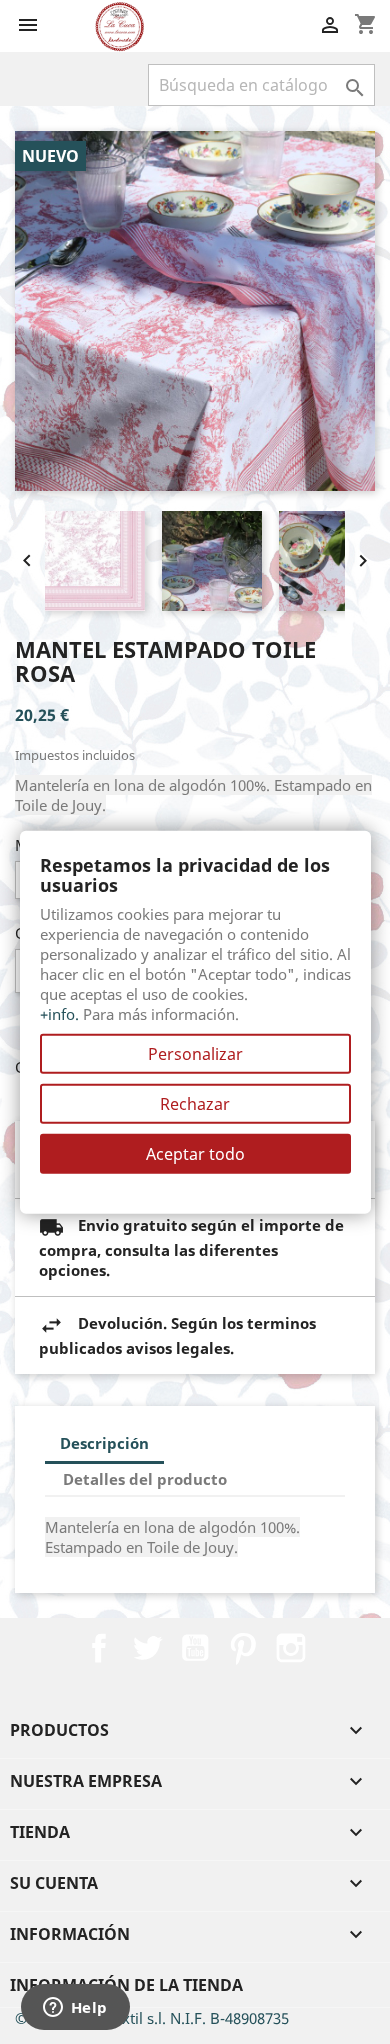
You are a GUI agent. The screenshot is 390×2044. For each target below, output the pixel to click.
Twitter (147, 1648)
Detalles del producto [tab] (145, 1479)
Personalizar (195, 1053)
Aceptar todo (195, 1153)
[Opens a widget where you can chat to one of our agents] (75, 2009)
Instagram (291, 1648)
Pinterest (243, 1648)
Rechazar (195, 1103)
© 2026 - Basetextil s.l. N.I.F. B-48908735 (152, 2018)
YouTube (195, 1648)
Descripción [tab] (104, 1443)
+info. (59, 1013)
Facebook (99, 1648)
